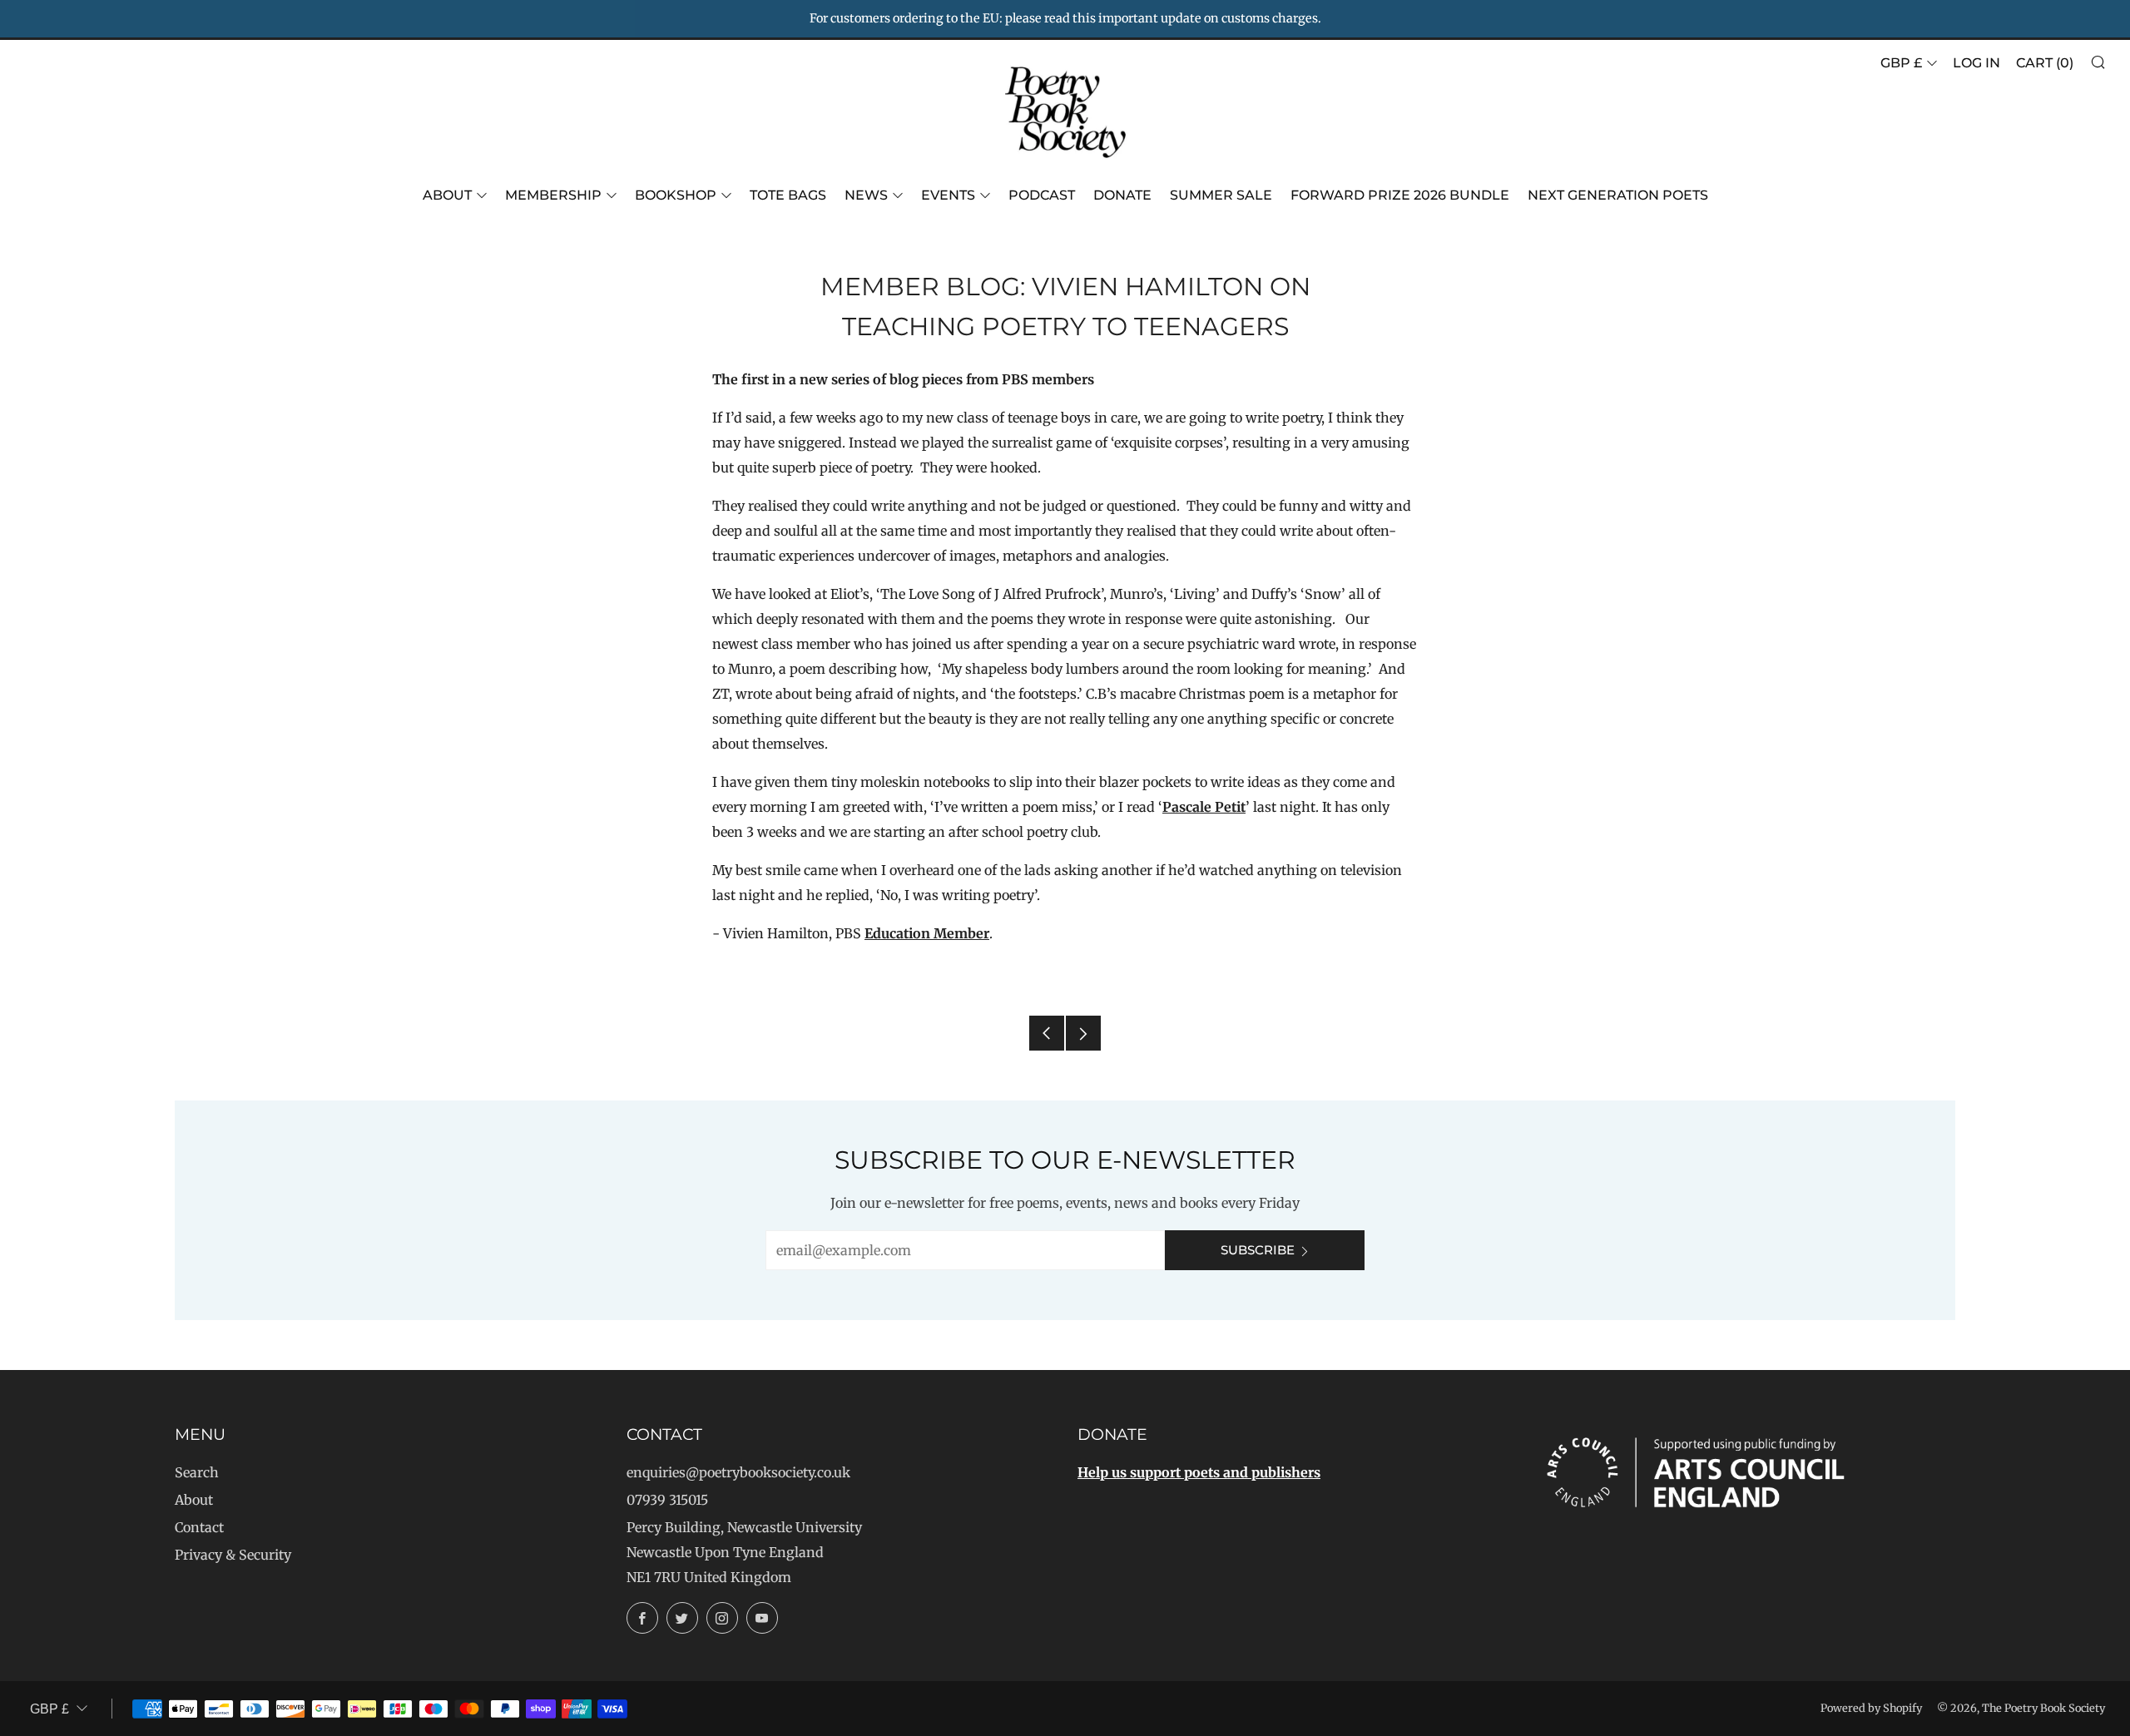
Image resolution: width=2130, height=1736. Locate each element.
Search (197, 1472)
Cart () (2045, 63)
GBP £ (1901, 63)
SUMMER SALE (1221, 195)
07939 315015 (667, 1500)
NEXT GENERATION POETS (1618, 195)
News (866, 195)
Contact (199, 1527)
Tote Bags (788, 195)
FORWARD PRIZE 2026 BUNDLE (1400, 195)
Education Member (927, 933)
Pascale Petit (1204, 807)
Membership (553, 195)
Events (948, 195)
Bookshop (676, 195)
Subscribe (1258, 1250)
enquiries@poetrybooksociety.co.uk (738, 1472)
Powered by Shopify (1871, 1708)
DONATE (1122, 195)
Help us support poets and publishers (1199, 1472)
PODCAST (1042, 195)
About (447, 195)
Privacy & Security (233, 1555)
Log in (1976, 63)
